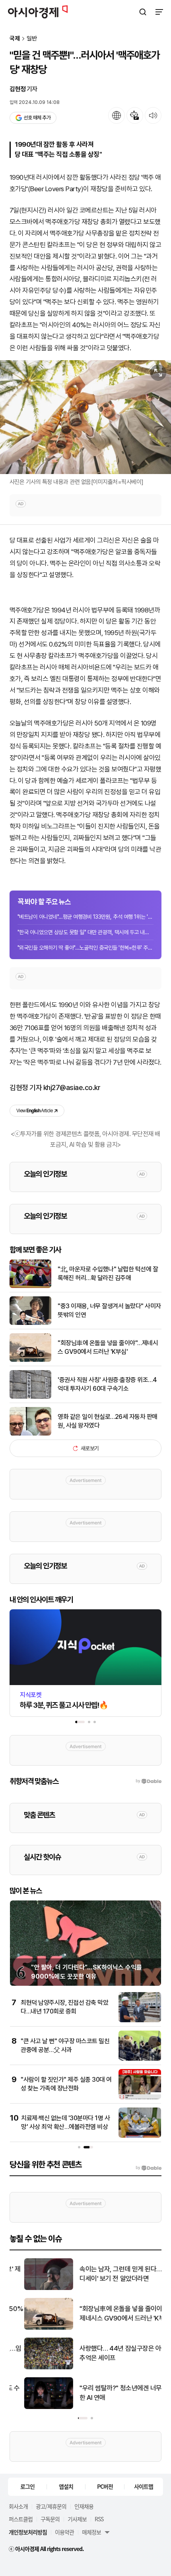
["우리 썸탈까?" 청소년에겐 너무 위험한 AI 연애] (34, 2407)
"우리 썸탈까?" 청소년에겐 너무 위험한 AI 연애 (113, 2393)
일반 (32, 39)
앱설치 (66, 2486)
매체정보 (91, 2532)
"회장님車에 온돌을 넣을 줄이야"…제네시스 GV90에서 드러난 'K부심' (108, 1347)
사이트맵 (144, 2486)
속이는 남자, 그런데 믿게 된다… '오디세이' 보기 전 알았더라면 (111, 2274)
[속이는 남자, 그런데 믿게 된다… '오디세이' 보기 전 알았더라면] (34, 2288)
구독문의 (50, 2519)
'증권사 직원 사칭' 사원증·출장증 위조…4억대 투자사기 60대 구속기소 (107, 1384)
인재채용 (84, 2506)
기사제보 (77, 2519)
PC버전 (105, 2486)
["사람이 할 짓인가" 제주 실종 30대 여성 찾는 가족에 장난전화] (140, 2097)
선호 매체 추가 (37, 118)
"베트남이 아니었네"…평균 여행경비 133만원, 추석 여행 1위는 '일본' (85, 917)
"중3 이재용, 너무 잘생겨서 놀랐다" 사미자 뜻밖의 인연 (109, 1310)
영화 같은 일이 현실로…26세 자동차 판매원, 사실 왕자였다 (108, 1421)
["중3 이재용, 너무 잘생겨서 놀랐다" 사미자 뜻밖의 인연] (30, 1323)
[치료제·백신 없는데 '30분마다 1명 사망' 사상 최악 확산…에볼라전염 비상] (140, 2136)
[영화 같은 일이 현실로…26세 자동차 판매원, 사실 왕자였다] (30, 1434)
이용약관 (64, 2532)
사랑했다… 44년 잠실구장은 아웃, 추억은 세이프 (110, 2353)
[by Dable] (149, 2168)
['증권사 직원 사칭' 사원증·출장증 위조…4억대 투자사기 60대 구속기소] (30, 1397)
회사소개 (18, 2506)
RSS (99, 2519)
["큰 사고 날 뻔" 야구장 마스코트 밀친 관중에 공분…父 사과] (140, 2059)
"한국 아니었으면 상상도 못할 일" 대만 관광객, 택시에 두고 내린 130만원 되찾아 (85, 932)
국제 (15, 39)
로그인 (27, 2486)
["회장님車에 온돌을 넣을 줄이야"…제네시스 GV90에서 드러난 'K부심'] (30, 1360)
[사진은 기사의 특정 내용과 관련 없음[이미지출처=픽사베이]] (85, 417)
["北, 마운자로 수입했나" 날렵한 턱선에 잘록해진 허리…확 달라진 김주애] (30, 1286)
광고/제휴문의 (51, 2506)
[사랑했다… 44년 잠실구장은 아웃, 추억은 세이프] (34, 2368)
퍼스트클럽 (21, 2519)
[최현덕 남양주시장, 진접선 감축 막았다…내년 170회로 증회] (140, 2020)
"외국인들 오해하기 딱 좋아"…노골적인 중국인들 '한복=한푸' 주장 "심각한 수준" (85, 948)
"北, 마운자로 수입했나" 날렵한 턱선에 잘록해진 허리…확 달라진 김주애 (108, 1274)
